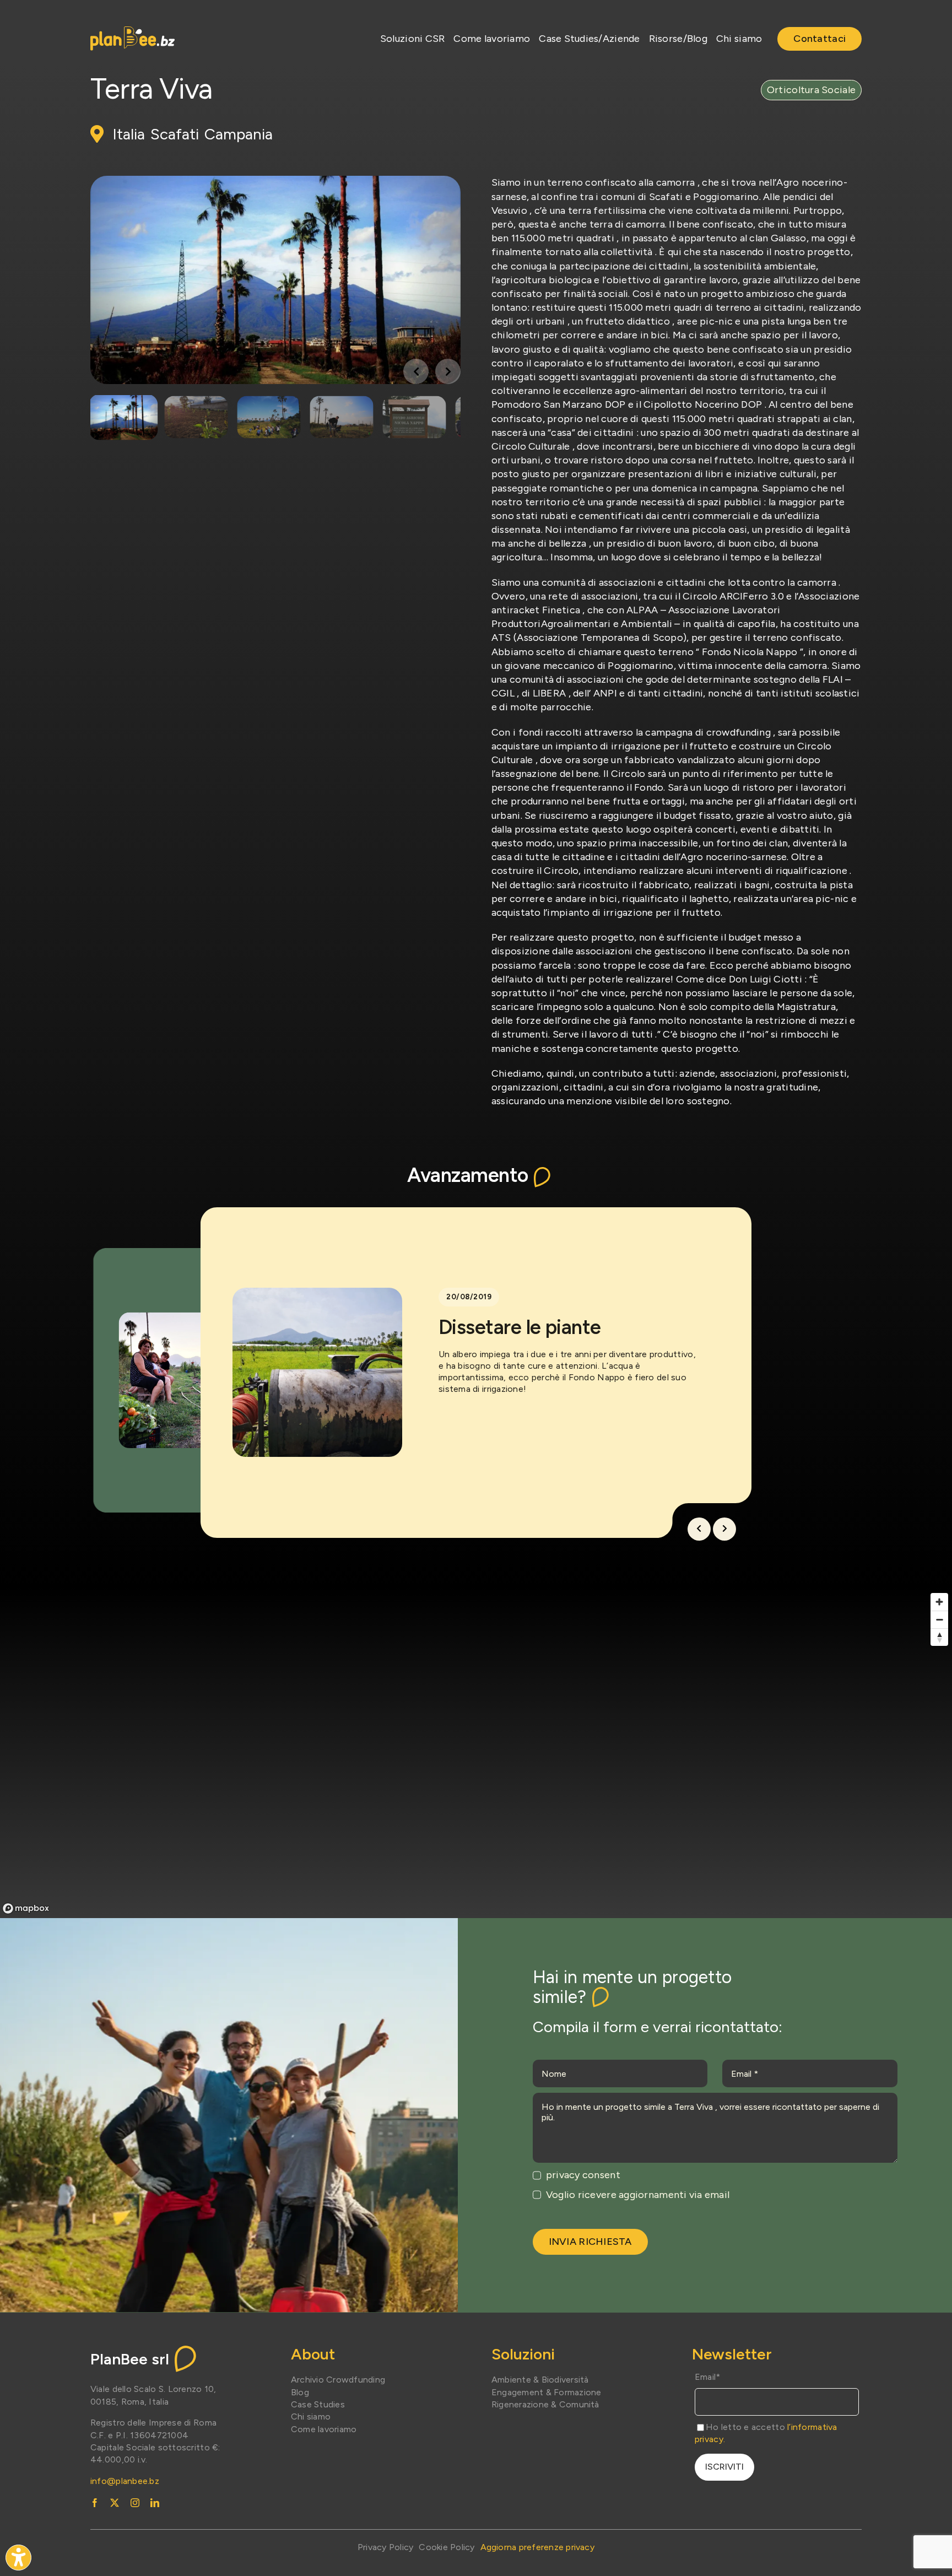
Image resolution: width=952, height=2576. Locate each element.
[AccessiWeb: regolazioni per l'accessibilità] (18, 2558)
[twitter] (115, 2503)
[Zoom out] (939, 1619)
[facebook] (95, 2503)
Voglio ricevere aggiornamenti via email (638, 2195)
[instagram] (135, 2503)
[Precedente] (699, 1529)
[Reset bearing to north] (939, 1637)
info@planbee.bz (125, 2481)
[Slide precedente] (416, 371)
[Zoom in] (939, 1602)
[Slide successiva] (448, 371)
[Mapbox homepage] (26, 1908)
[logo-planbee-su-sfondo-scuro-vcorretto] (132, 31)
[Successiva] (724, 1529)
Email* (708, 2377)
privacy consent (583, 2175)
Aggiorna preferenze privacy (537, 2547)
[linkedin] (155, 2503)
